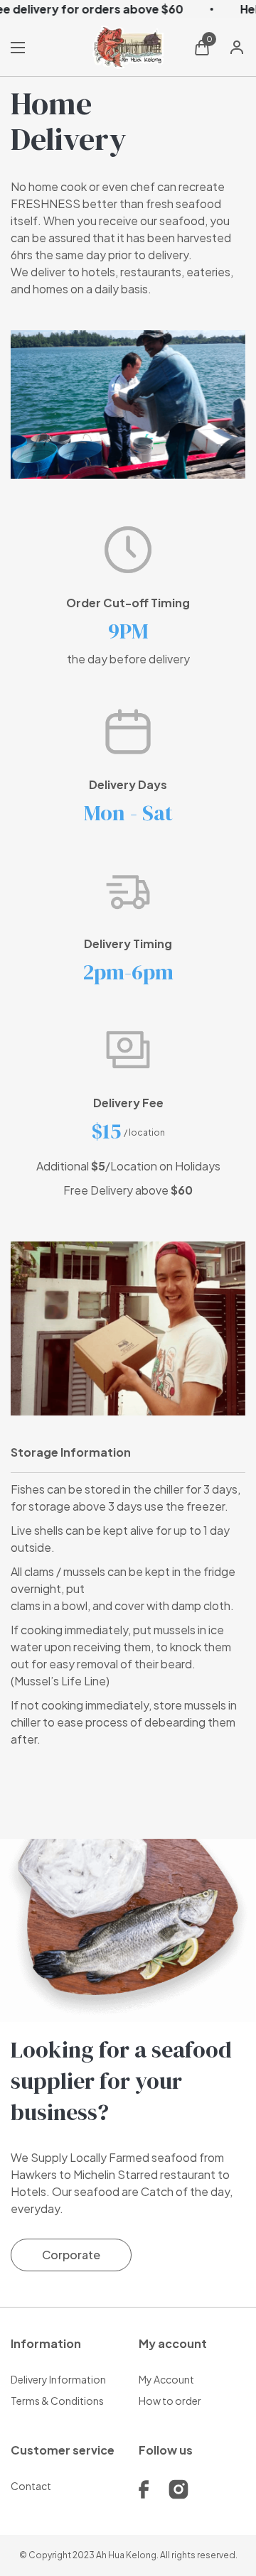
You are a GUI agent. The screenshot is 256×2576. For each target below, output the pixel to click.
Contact (31, 2486)
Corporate (71, 2255)
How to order (170, 2401)
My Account (166, 2379)
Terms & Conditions (57, 2401)
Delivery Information (58, 2379)
